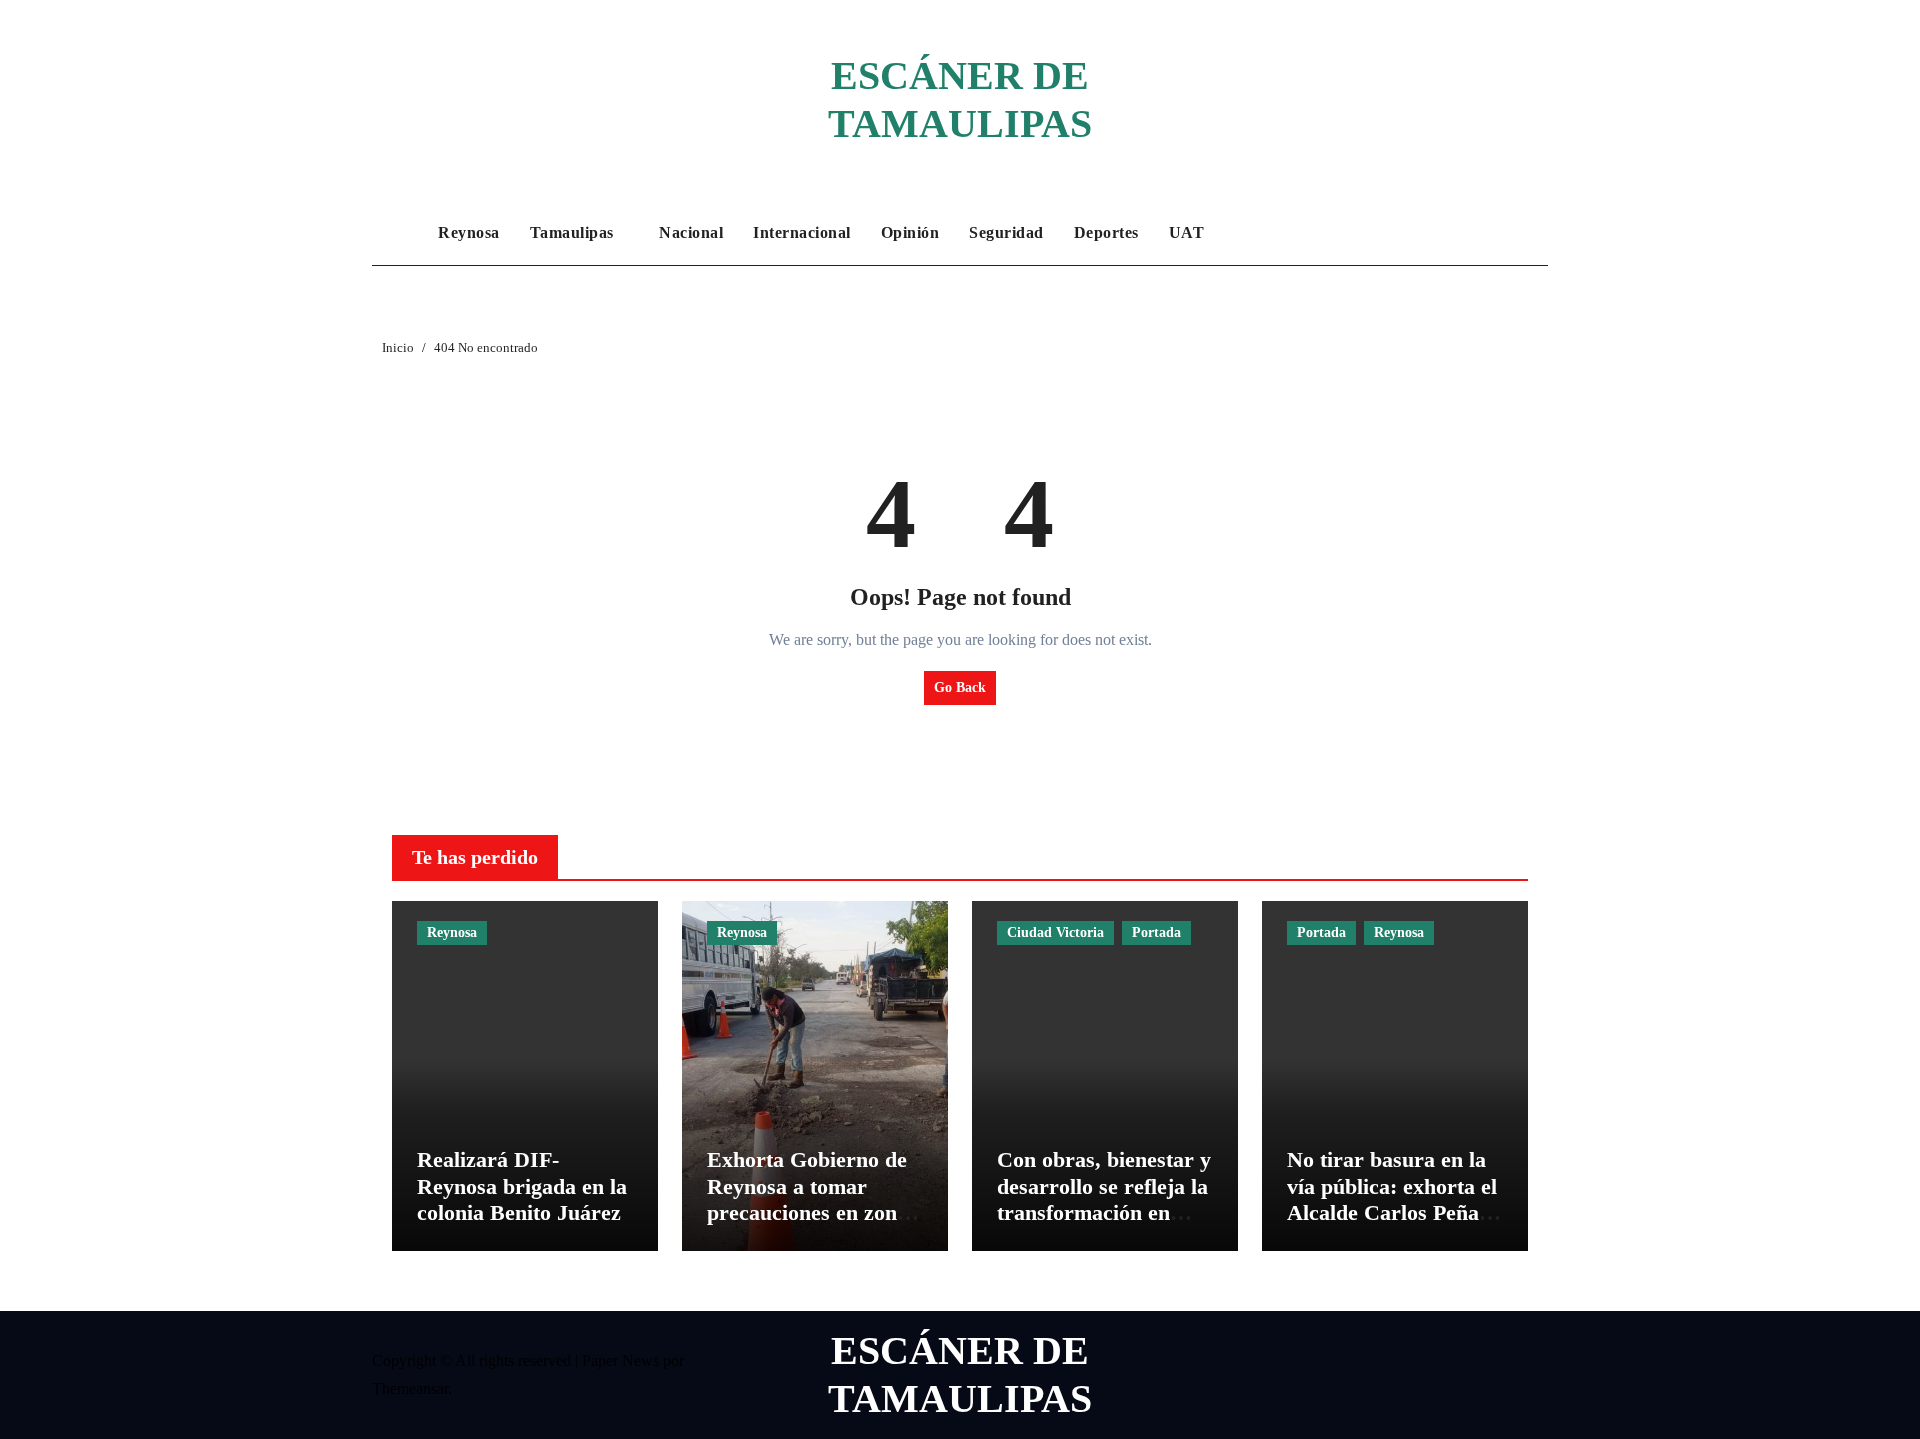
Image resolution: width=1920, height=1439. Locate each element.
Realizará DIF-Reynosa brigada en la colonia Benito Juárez (522, 1186)
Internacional (802, 232)
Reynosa (469, 232)
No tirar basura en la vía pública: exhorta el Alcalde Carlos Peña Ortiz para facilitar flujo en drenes (1392, 1212)
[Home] (400, 233)
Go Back (960, 687)
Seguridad (1006, 232)
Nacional (691, 232)
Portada (1156, 932)
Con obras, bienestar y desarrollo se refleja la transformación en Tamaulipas (1104, 1199)
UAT (1187, 232)
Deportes (1106, 232)
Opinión (910, 232)
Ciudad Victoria (1055, 932)
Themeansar (410, 1388)
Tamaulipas (574, 232)
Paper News (620, 1360)
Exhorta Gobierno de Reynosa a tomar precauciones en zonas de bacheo (812, 1199)
